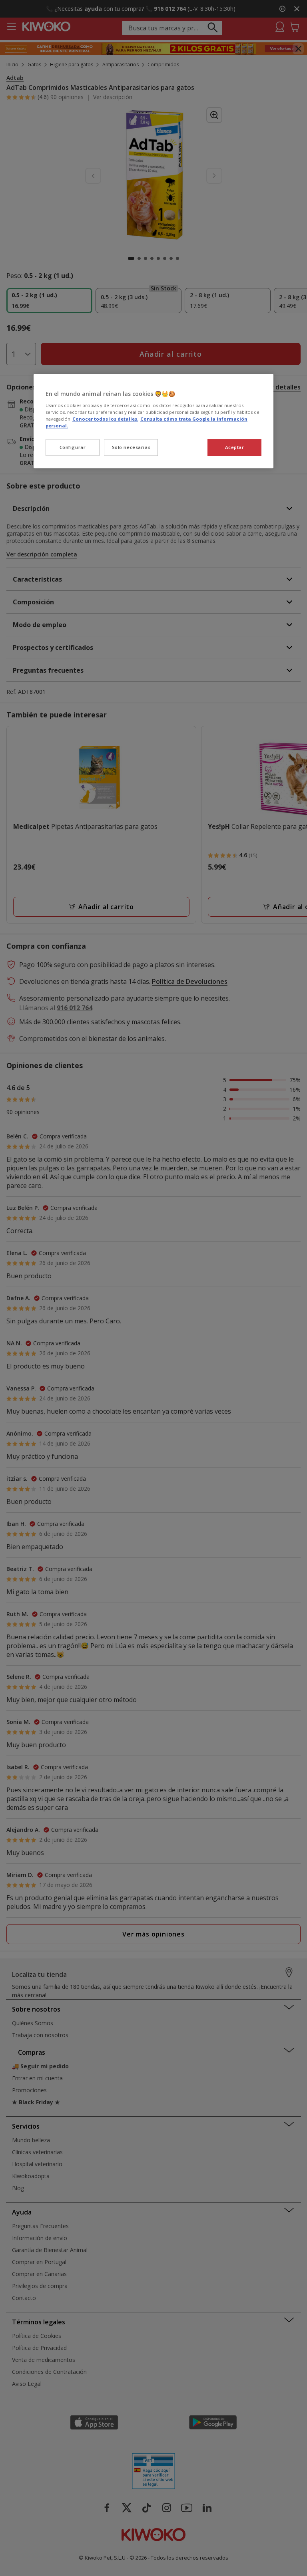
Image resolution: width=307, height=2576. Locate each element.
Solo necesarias (131, 448)
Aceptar (235, 448)
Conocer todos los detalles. (105, 419)
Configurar (73, 448)
